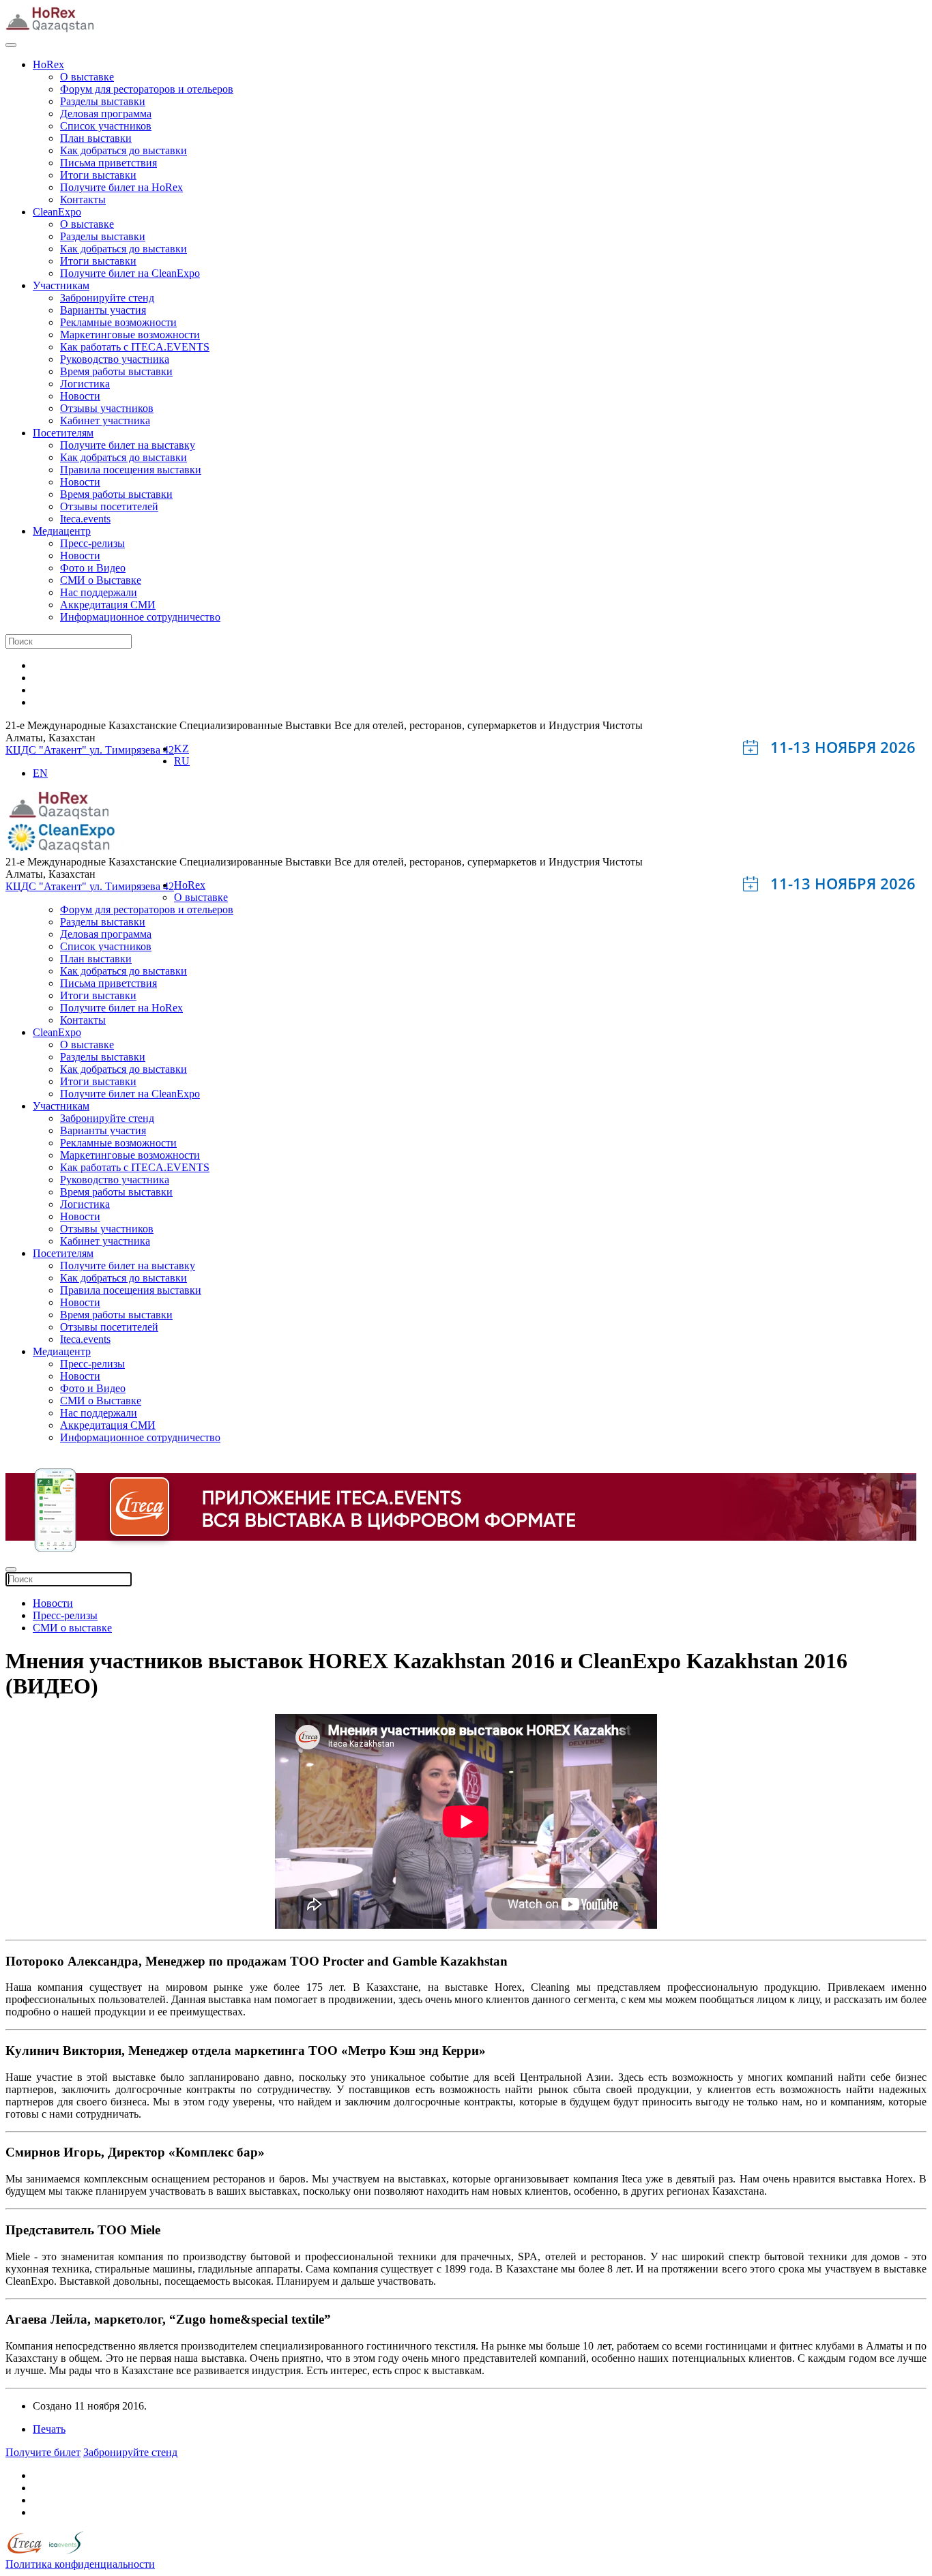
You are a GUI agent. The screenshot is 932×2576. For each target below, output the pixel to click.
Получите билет (43, 2452)
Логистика (85, 384)
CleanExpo (57, 212)
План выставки (96, 138)
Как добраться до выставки (123, 150)
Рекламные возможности (118, 322)
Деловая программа (106, 114)
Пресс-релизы (92, 543)
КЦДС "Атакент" (47, 750)
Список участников (106, 126)
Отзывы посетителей (109, 506)
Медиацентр (62, 531)
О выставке (87, 77)
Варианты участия (103, 310)
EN (40, 773)
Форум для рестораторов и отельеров (147, 89)
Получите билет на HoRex (121, 187)
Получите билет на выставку (128, 445)
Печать (49, 2429)
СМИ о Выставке (101, 580)
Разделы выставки (103, 101)
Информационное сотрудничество (140, 617)
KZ (181, 749)
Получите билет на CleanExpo (130, 273)
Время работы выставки (116, 371)
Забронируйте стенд (107, 298)
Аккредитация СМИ (108, 605)
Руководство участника (115, 359)
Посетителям (63, 433)
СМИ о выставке (72, 1628)
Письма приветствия (108, 163)
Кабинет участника (105, 420)
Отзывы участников (107, 408)
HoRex (48, 64)
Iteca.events (85, 519)
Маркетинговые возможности (130, 335)
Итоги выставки (98, 175)
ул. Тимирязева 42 (132, 750)
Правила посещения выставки (131, 470)
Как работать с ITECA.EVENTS (135, 347)
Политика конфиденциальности (80, 2564)
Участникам (61, 285)
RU (182, 761)
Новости (80, 396)
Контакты (83, 199)
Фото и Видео (93, 568)
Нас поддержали (99, 592)
